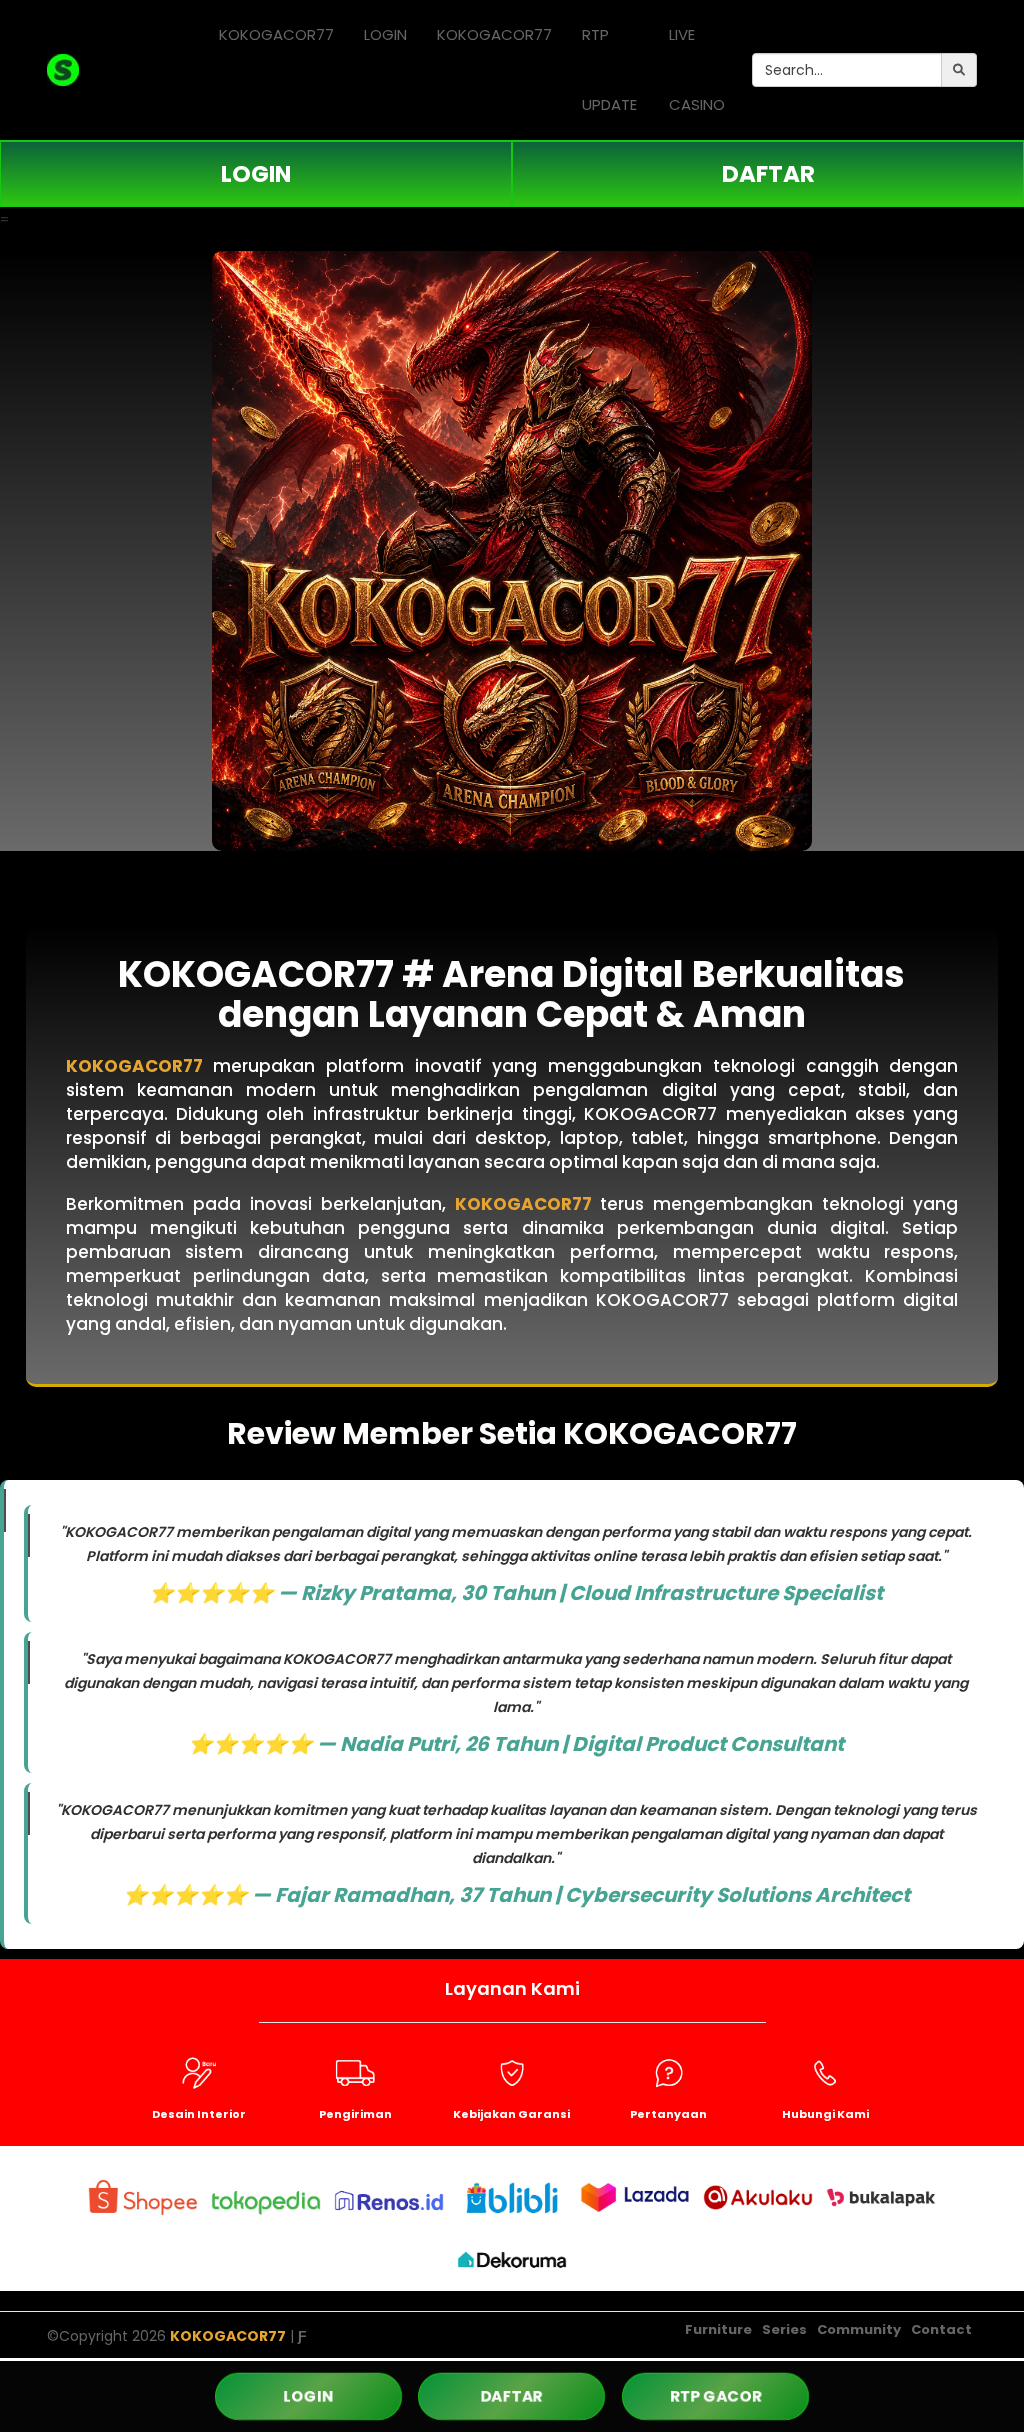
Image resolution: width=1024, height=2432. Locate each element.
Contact (941, 2329)
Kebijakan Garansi (511, 2114)
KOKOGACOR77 (276, 34)
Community (859, 2329)
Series (784, 2329)
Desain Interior (199, 2114)
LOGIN (385, 34)
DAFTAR (768, 174)
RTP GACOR (715, 2396)
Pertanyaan (668, 2114)
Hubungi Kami (825, 2114)
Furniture (718, 2329)
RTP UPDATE (609, 69)
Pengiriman (355, 2114)
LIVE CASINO (697, 69)
